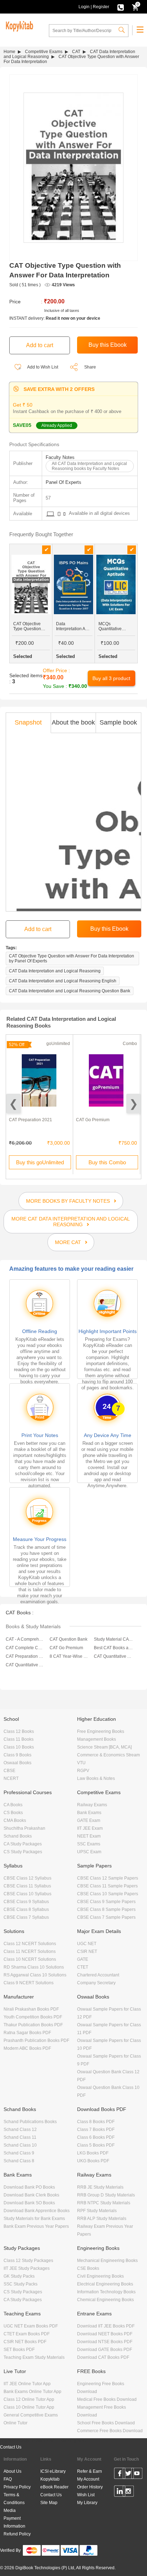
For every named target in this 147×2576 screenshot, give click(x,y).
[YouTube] (137, 2475)
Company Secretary (96, 1983)
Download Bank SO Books (29, 2203)
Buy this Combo (107, 1162)
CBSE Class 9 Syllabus (26, 1902)
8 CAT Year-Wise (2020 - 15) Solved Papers (69, 1656)
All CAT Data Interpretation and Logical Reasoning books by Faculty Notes (89, 466)
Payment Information (14, 2522)
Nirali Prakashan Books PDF (31, 2009)
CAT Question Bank (69, 1639)
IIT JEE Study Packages (27, 2268)
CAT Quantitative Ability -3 (25, 1665)
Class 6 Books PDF (96, 2137)
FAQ (8, 2479)
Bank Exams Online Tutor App (32, 2392)
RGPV (83, 1771)
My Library (87, 2503)
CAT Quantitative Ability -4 (113, 1656)
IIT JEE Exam (90, 1828)
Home (9, 52)
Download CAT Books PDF (103, 2357)
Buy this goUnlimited (40, 1162)
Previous (13, 1104)
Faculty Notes (60, 457)
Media (10, 2510)
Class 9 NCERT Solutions (29, 1983)
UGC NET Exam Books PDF (31, 2326)
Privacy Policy (17, 2487)
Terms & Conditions (14, 2499)
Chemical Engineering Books (105, 2300)
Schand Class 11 (20, 2137)
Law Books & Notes (96, 1778)
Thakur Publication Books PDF (33, 2025)
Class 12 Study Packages (28, 2261)
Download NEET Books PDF (105, 2334)
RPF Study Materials (97, 2211)
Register (101, 7)
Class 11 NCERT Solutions (30, 1951)
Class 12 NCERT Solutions (30, 1944)
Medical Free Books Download (107, 2399)
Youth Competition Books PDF (33, 2017)
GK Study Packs (19, 2276)
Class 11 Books (19, 1739)
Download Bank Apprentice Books (37, 2211)
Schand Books (18, 1836)
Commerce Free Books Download (110, 2431)
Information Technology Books (106, 2292)
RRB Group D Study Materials (106, 2195)
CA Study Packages (23, 1844)
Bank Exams (89, 1813)
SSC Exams (89, 1844)
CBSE (9, 1771)
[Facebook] (120, 2475)
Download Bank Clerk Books (31, 2195)
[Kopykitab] (18, 25)
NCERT (11, 1778)
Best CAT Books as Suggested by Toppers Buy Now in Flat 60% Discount (113, 1648)
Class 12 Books (19, 1731)
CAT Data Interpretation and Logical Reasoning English (63, 981)
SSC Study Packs (21, 2284)
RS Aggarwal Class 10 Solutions (35, 1975)
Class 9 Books (17, 1755)
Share (90, 367)
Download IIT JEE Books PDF (106, 2326)
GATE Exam (89, 1820)
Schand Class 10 (20, 2145)
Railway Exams (92, 1805)
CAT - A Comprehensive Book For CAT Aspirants (25, 1639)
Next (134, 1104)
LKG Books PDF (93, 2153)
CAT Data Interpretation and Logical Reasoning (55, 971)
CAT (76, 52)
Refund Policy (17, 2534)
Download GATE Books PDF (105, 2350)
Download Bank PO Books (29, 2187)
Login (84, 7)
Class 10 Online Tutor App (29, 2407)
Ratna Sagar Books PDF (27, 2033)
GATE (83, 1959)
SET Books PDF (19, 2350)
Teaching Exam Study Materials (34, 2357)
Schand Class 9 (19, 2153)
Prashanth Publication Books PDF (36, 2041)
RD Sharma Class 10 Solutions (34, 1967)
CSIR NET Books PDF (25, 2342)
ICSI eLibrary (53, 2471)
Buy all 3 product (111, 678)
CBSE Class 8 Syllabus (26, 1909)
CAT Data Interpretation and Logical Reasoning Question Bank (70, 991)
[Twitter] (128, 2475)
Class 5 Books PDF (96, 2145)
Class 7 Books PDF (96, 2130)
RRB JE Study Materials (100, 2187)
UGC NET (87, 1944)
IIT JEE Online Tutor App (27, 2384)
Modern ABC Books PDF (27, 2048)
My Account (88, 2479)
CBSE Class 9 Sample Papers (106, 1902)
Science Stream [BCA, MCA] (104, 1747)
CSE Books (88, 2268)
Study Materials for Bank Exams (34, 2219)
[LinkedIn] (120, 2492)
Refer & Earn (90, 2471)
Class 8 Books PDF (96, 2122)
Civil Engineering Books (100, 2276)
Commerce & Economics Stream (108, 1755)
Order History (90, 2487)
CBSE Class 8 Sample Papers (106, 1909)
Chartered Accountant (98, 1975)
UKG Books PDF (93, 2161)
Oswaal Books (17, 1763)
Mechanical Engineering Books (107, 2261)
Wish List (86, 2495)
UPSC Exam (89, 1852)
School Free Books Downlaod (106, 2423)
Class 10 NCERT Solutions (30, 1959)
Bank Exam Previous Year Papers (36, 2226)
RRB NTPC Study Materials (104, 2203)
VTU (81, 1763)
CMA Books (15, 1820)
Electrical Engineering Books (105, 2284)
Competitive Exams (44, 52)
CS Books (13, 1813)
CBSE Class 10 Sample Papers (108, 1894)
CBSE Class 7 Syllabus (26, 1917)
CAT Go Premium (93, 1120)
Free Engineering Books (101, 1731)
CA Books (13, 1805)
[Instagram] (128, 2492)
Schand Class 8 (19, 2161)
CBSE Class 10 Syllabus (27, 1894)
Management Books (97, 1739)
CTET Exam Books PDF (27, 2334)
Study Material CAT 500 (113, 1639)
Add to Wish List (42, 367)
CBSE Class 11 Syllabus (27, 1886)
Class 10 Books (19, 1747)
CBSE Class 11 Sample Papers (107, 1886)
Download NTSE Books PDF (105, 2342)
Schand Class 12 (20, 2130)
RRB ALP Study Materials (102, 2219)
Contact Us (11, 2447)
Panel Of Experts (64, 482)
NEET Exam (89, 1836)
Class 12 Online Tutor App (29, 2399)
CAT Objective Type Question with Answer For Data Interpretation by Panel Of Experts (72, 958)
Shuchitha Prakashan (24, 1828)
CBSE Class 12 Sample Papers (108, 1878)
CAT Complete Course (25, 1648)
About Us (12, 2471)
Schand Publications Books (30, 2122)
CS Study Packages (23, 1852)
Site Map (49, 2503)
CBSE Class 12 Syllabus (27, 1878)
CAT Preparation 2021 (31, 1120)
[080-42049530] (121, 7)
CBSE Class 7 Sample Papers (106, 1917)
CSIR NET (87, 1951)
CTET (83, 1967)
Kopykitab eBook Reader (54, 2483)
